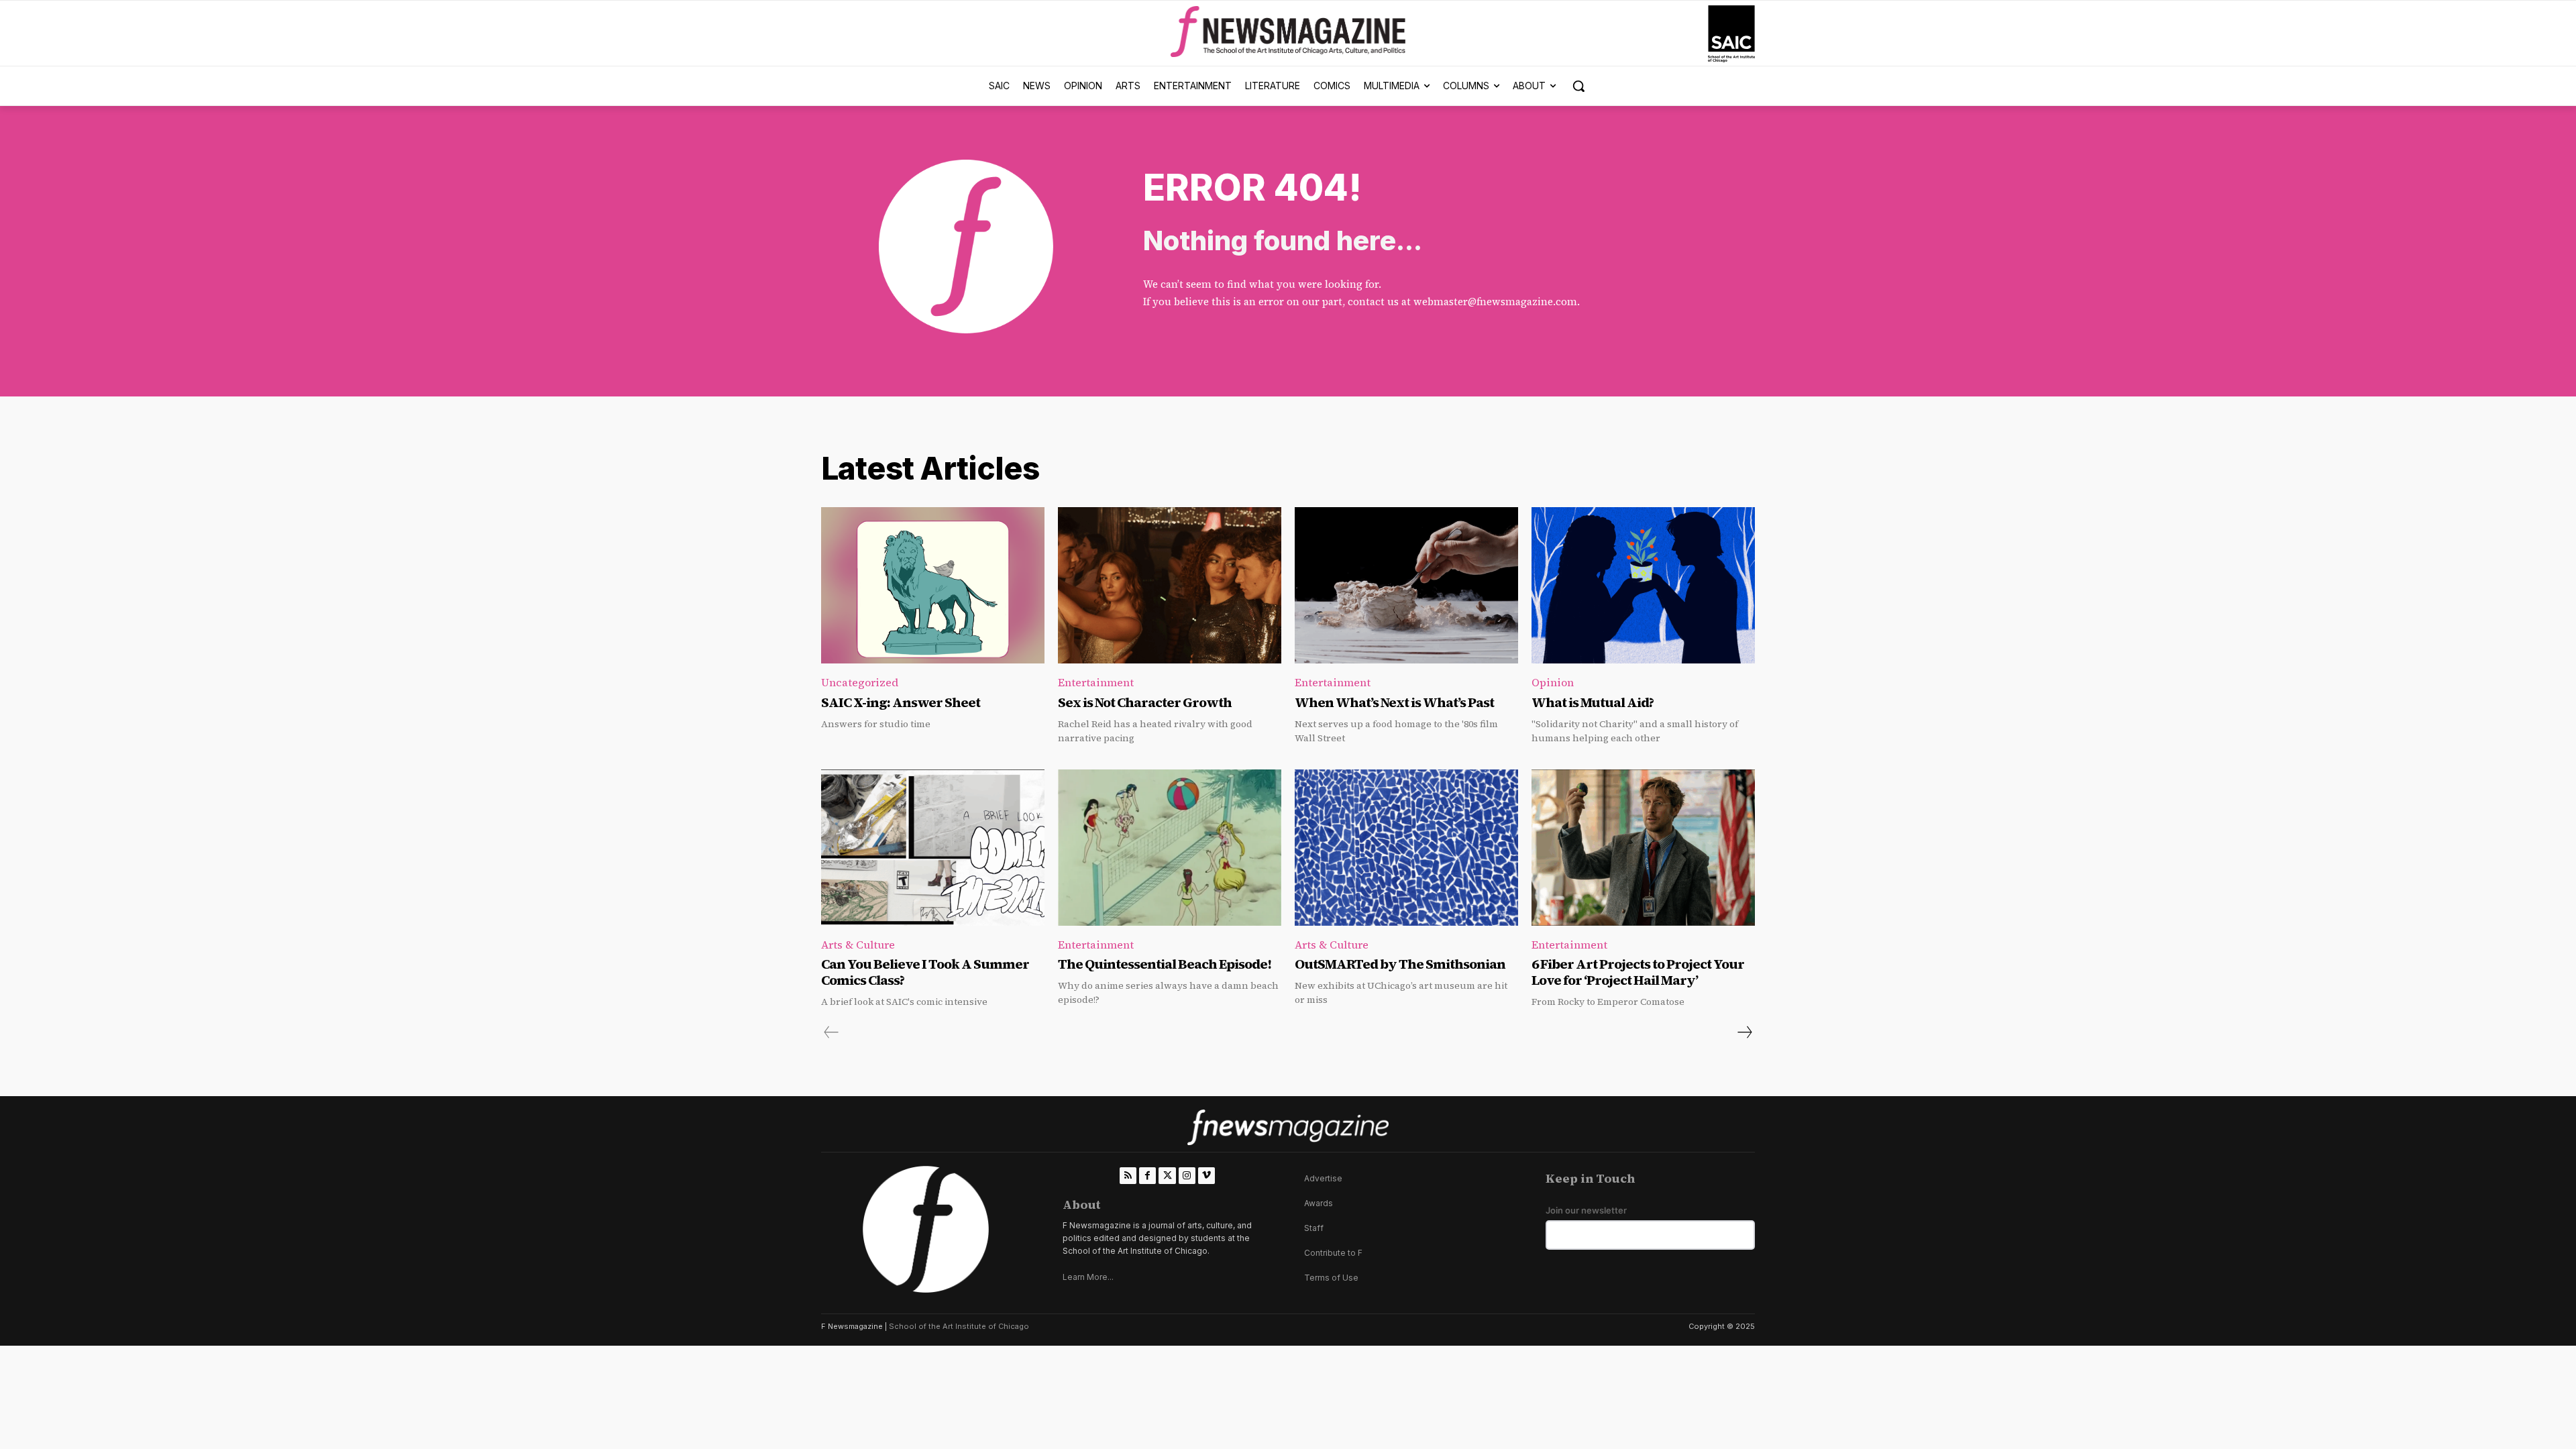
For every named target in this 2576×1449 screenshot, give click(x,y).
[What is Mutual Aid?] (1643, 585)
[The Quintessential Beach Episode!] (1170, 848)
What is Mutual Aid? (1593, 702)
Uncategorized (860, 682)
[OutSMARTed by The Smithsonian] (1406, 848)
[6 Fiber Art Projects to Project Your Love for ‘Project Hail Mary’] (1643, 848)
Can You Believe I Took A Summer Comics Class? (925, 972)
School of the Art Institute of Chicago (959, 1326)
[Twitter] (1167, 1176)
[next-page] (1744, 1032)
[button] (1578, 86)
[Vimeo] (1206, 1176)
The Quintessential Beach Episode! (1166, 964)
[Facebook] (1147, 1176)
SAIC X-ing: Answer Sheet (901, 702)
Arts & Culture (858, 945)
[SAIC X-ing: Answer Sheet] (933, 585)
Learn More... (1088, 1277)
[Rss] (1128, 1176)
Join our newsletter (1586, 1211)
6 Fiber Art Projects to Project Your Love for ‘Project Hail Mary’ (1638, 972)
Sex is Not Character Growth (1145, 702)
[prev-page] (831, 1032)
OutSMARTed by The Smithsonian (1400, 964)
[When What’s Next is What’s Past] (1406, 585)
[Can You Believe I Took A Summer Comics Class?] (933, 848)
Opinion (1553, 682)
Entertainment (1096, 682)
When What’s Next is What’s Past (1394, 702)
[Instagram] (1187, 1176)
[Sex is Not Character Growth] (1170, 585)
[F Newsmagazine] (1731, 34)
